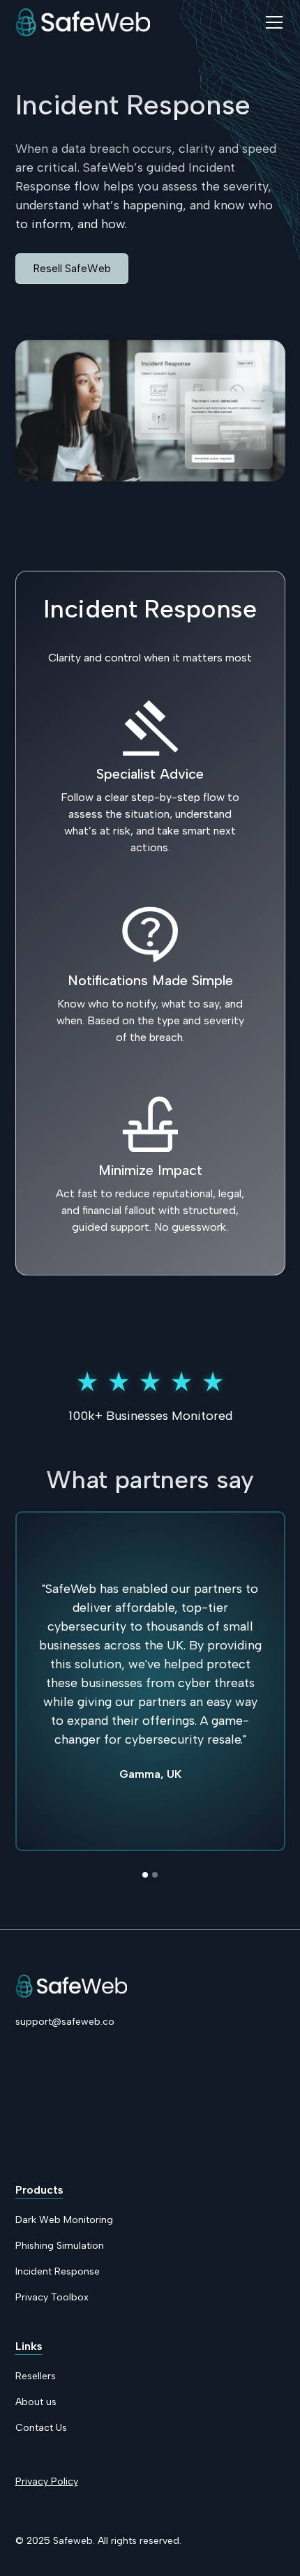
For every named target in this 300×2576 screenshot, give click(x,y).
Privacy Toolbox (52, 2297)
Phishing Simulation (60, 2246)
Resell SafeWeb (72, 268)
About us (36, 2402)
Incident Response (58, 2271)
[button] (271, 22)
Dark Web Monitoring (64, 2220)
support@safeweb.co (65, 2022)
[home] (83, 22)
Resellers (36, 2376)
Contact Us (41, 2428)
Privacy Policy (47, 2481)
